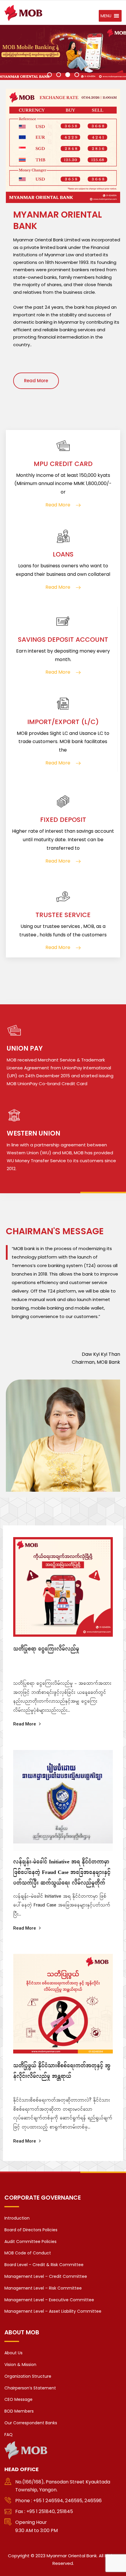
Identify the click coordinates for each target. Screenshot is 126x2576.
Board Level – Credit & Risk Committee (44, 2265)
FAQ (8, 2435)
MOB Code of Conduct (28, 2253)
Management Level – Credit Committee (46, 2276)
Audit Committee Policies (30, 2242)
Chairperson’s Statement (30, 2388)
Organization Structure (28, 2376)
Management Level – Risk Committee (43, 2288)
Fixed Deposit (63, 820)
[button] (106, 16)
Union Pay (25, 1048)
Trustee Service (63, 915)
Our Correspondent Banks (31, 2423)
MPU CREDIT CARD (63, 464)
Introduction (17, 2218)
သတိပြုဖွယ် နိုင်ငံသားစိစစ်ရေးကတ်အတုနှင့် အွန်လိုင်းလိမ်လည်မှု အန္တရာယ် (62, 2073)
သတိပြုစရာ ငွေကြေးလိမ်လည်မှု (46, 1651)
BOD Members (19, 2411)
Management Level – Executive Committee (49, 2300)
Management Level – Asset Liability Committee (53, 2311)
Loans (63, 554)
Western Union (34, 1133)
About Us (13, 2353)
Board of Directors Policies (31, 2230)
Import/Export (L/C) (63, 722)
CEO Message (18, 2399)
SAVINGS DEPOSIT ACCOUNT (63, 640)
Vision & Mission (20, 2365)
